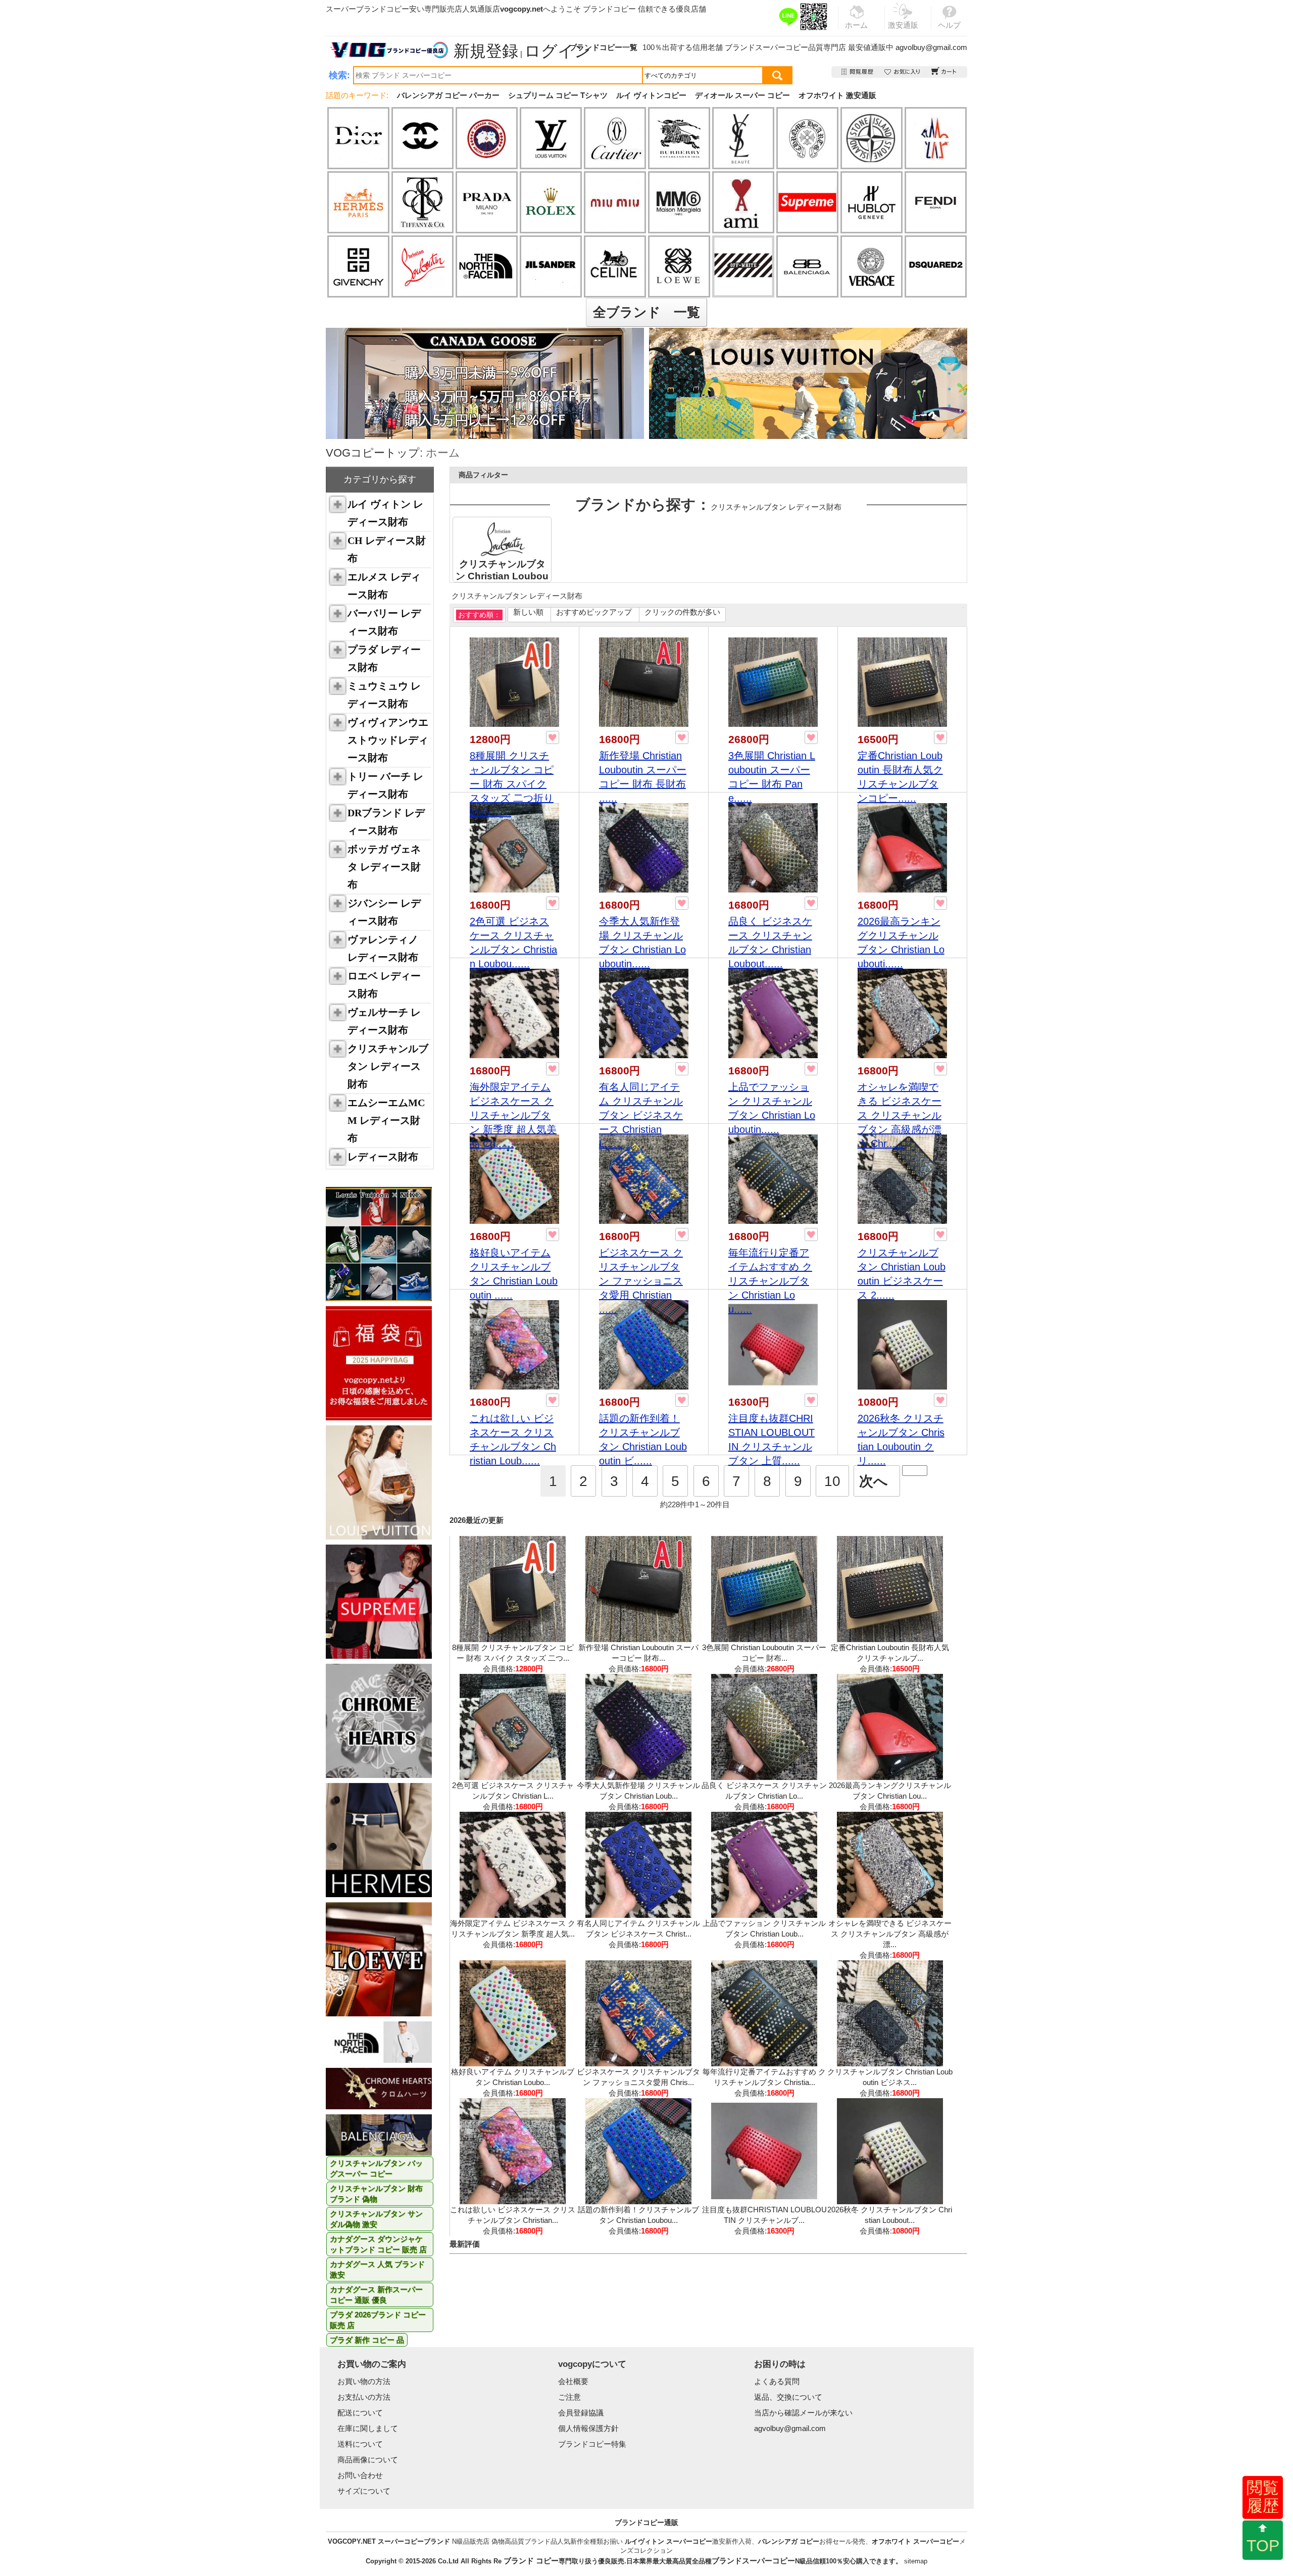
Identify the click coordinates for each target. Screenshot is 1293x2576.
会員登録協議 (581, 2413)
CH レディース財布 (387, 549)
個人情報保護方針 (588, 2428)
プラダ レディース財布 (384, 658)
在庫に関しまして (368, 2428)
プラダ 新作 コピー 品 (367, 2340)
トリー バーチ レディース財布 (385, 785)
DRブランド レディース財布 (386, 822)
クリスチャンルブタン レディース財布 (388, 1066)
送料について (360, 2444)
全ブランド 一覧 (646, 312)
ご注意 (569, 2397)
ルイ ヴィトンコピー (651, 95)
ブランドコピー (609, 9)
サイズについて (364, 2491)
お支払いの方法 (364, 2397)
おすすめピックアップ (594, 612)
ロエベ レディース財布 (384, 985)
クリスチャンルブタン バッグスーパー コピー (376, 2168)
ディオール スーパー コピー (742, 95)
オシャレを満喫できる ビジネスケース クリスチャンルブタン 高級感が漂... (890, 1934)
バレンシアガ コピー (789, 2541)
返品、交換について (788, 2397)
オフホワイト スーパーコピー (915, 2541)
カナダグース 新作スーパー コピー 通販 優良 (376, 2295)
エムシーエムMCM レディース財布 (386, 1120)
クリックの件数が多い (682, 612)
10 (832, 1481)
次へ (874, 1481)
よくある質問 (777, 2381)
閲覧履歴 (1263, 2497)
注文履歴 (858, 72)
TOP (1263, 2546)
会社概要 (573, 2381)
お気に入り (903, 72)
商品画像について (368, 2460)
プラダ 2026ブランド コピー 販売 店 (378, 2320)
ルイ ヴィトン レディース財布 (385, 513)
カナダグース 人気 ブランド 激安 (377, 2269)
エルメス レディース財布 (384, 586)
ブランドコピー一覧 (603, 47)
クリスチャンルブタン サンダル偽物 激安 (376, 2219)
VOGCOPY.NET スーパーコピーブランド (389, 2541)
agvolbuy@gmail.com (931, 47)
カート (944, 72)
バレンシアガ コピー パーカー (448, 95)
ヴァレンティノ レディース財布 (383, 948)
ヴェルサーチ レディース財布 (384, 1021)
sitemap (916, 2561)
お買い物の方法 (364, 2381)
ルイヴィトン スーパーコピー (668, 2541)
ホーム (443, 453)
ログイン (558, 51)
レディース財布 (383, 1157)
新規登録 (486, 51)
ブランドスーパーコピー (766, 47)
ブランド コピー (531, 2561)
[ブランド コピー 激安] (388, 50)
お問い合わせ (360, 2475)
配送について (360, 2413)
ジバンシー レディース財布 (384, 912)
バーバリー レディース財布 (384, 622)
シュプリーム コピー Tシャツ (558, 95)
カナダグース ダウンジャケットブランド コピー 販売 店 (378, 2244)
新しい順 (528, 612)
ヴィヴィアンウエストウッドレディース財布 (388, 740)
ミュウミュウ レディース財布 (384, 695)
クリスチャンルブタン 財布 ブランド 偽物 (376, 2194)
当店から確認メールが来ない (803, 2413)
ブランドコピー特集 (592, 2444)
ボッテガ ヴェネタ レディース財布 (384, 867)
